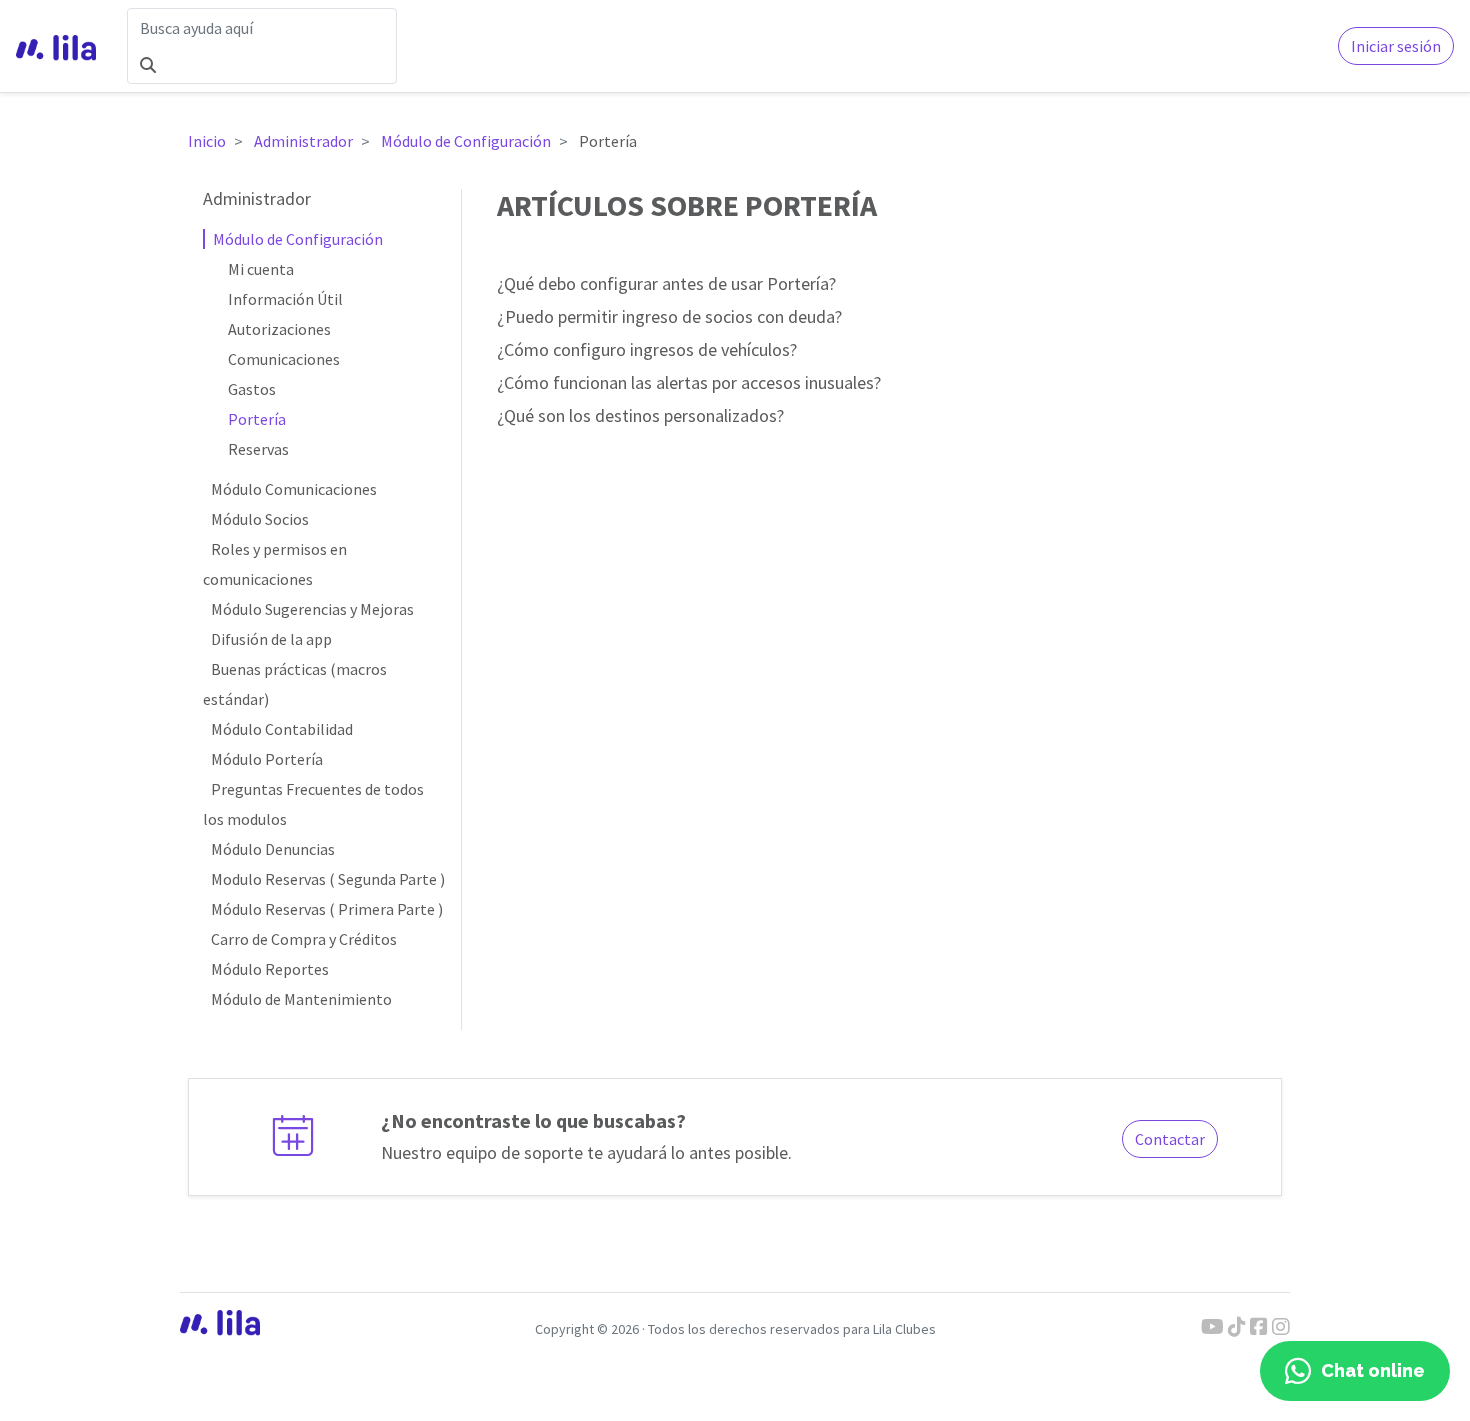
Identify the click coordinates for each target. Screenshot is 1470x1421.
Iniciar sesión (1396, 46)
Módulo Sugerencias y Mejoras (312, 609)
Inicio (207, 141)
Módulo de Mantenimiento (301, 999)
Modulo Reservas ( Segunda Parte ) (328, 879)
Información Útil (285, 299)
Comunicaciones (284, 359)
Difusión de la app (271, 639)
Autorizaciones (279, 329)
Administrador (303, 141)
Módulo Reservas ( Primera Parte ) (327, 909)
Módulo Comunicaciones (294, 489)
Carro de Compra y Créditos (304, 939)
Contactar (1170, 1139)
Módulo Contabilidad (282, 729)
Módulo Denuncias (273, 849)
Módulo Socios (260, 519)
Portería (257, 419)
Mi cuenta (261, 269)
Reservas (258, 449)
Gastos (252, 389)
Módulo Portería (267, 759)
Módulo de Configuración (466, 141)
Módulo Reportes (270, 969)
